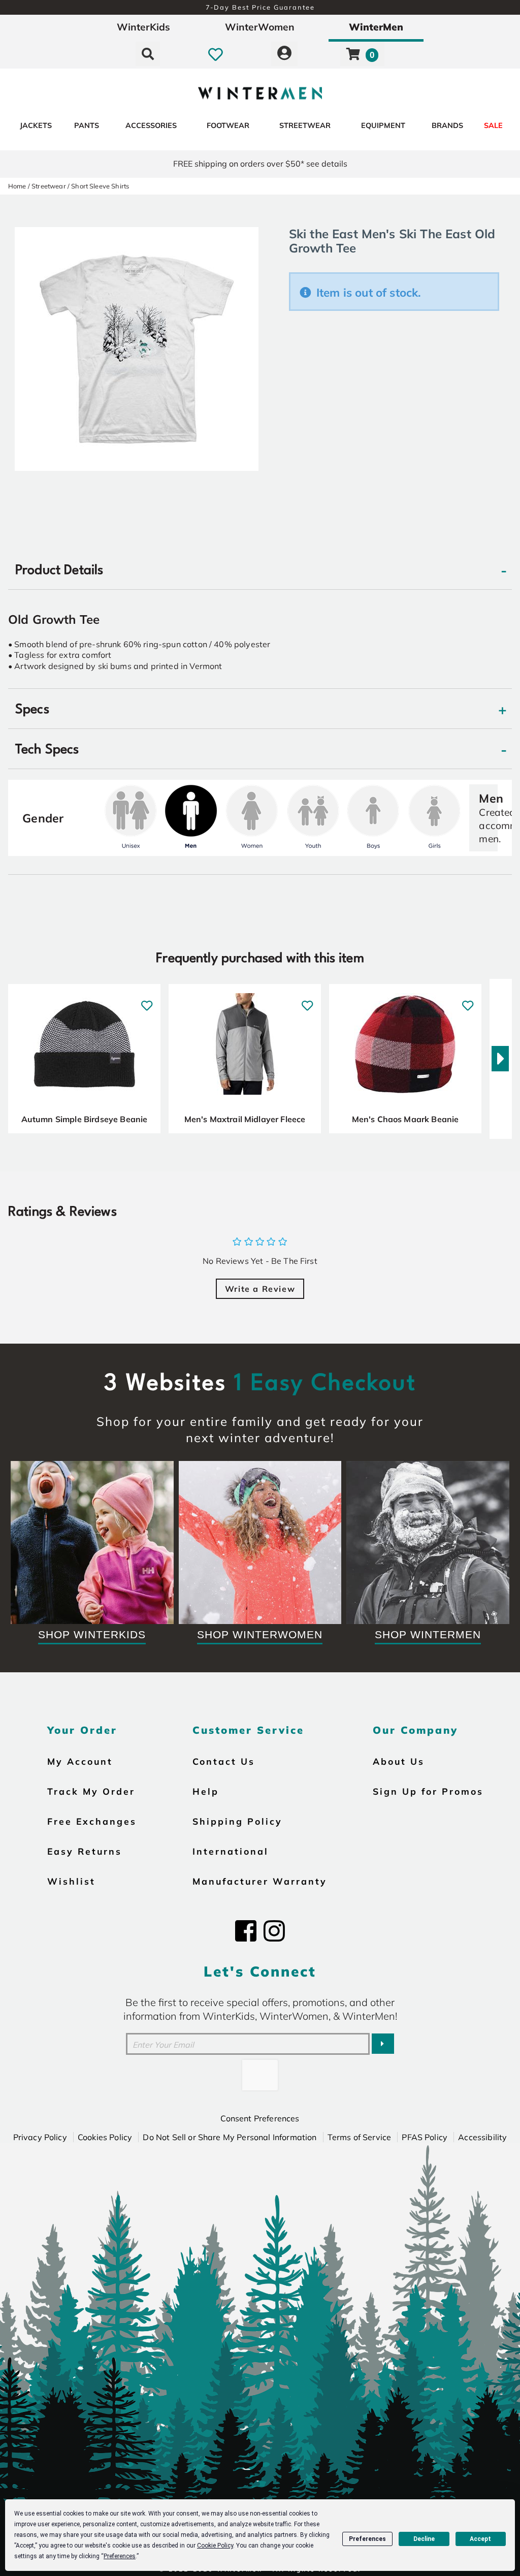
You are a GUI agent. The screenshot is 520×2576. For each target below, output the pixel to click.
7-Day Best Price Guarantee (260, 7)
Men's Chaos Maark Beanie (405, 1119)
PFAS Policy (425, 2137)
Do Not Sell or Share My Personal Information (230, 2137)
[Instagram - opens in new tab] (274, 1931)
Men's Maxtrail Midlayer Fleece (245, 1119)
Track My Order (91, 1791)
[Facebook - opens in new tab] (246, 1931)
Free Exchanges (92, 1821)
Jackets (36, 125)
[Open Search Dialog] (148, 54)
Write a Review (260, 1289)
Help (206, 1791)
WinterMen (376, 27)
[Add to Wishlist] (147, 1000)
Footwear (228, 125)
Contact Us (224, 1761)
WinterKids (143, 27)
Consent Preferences (260, 2118)
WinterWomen (260, 27)
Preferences (367, 2539)
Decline (424, 2539)
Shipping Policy (237, 1821)
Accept (480, 2539)
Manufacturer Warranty (260, 1881)
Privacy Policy (40, 2137)
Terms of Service (360, 2137)
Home (17, 186)
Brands (447, 125)
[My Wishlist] (216, 54)
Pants (87, 125)
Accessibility (482, 2137)
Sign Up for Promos (428, 1791)
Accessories (151, 125)
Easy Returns (85, 1851)
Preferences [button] (120, 2556)
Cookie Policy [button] (215, 2546)
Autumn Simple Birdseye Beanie (85, 1119)
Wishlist (71, 1881)
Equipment (383, 125)
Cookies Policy (105, 2137)
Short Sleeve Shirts (100, 186)
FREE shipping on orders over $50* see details (260, 164)
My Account (80, 1761)
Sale (493, 125)
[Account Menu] (284, 54)
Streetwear (305, 125)
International (231, 1851)
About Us (399, 1761)
